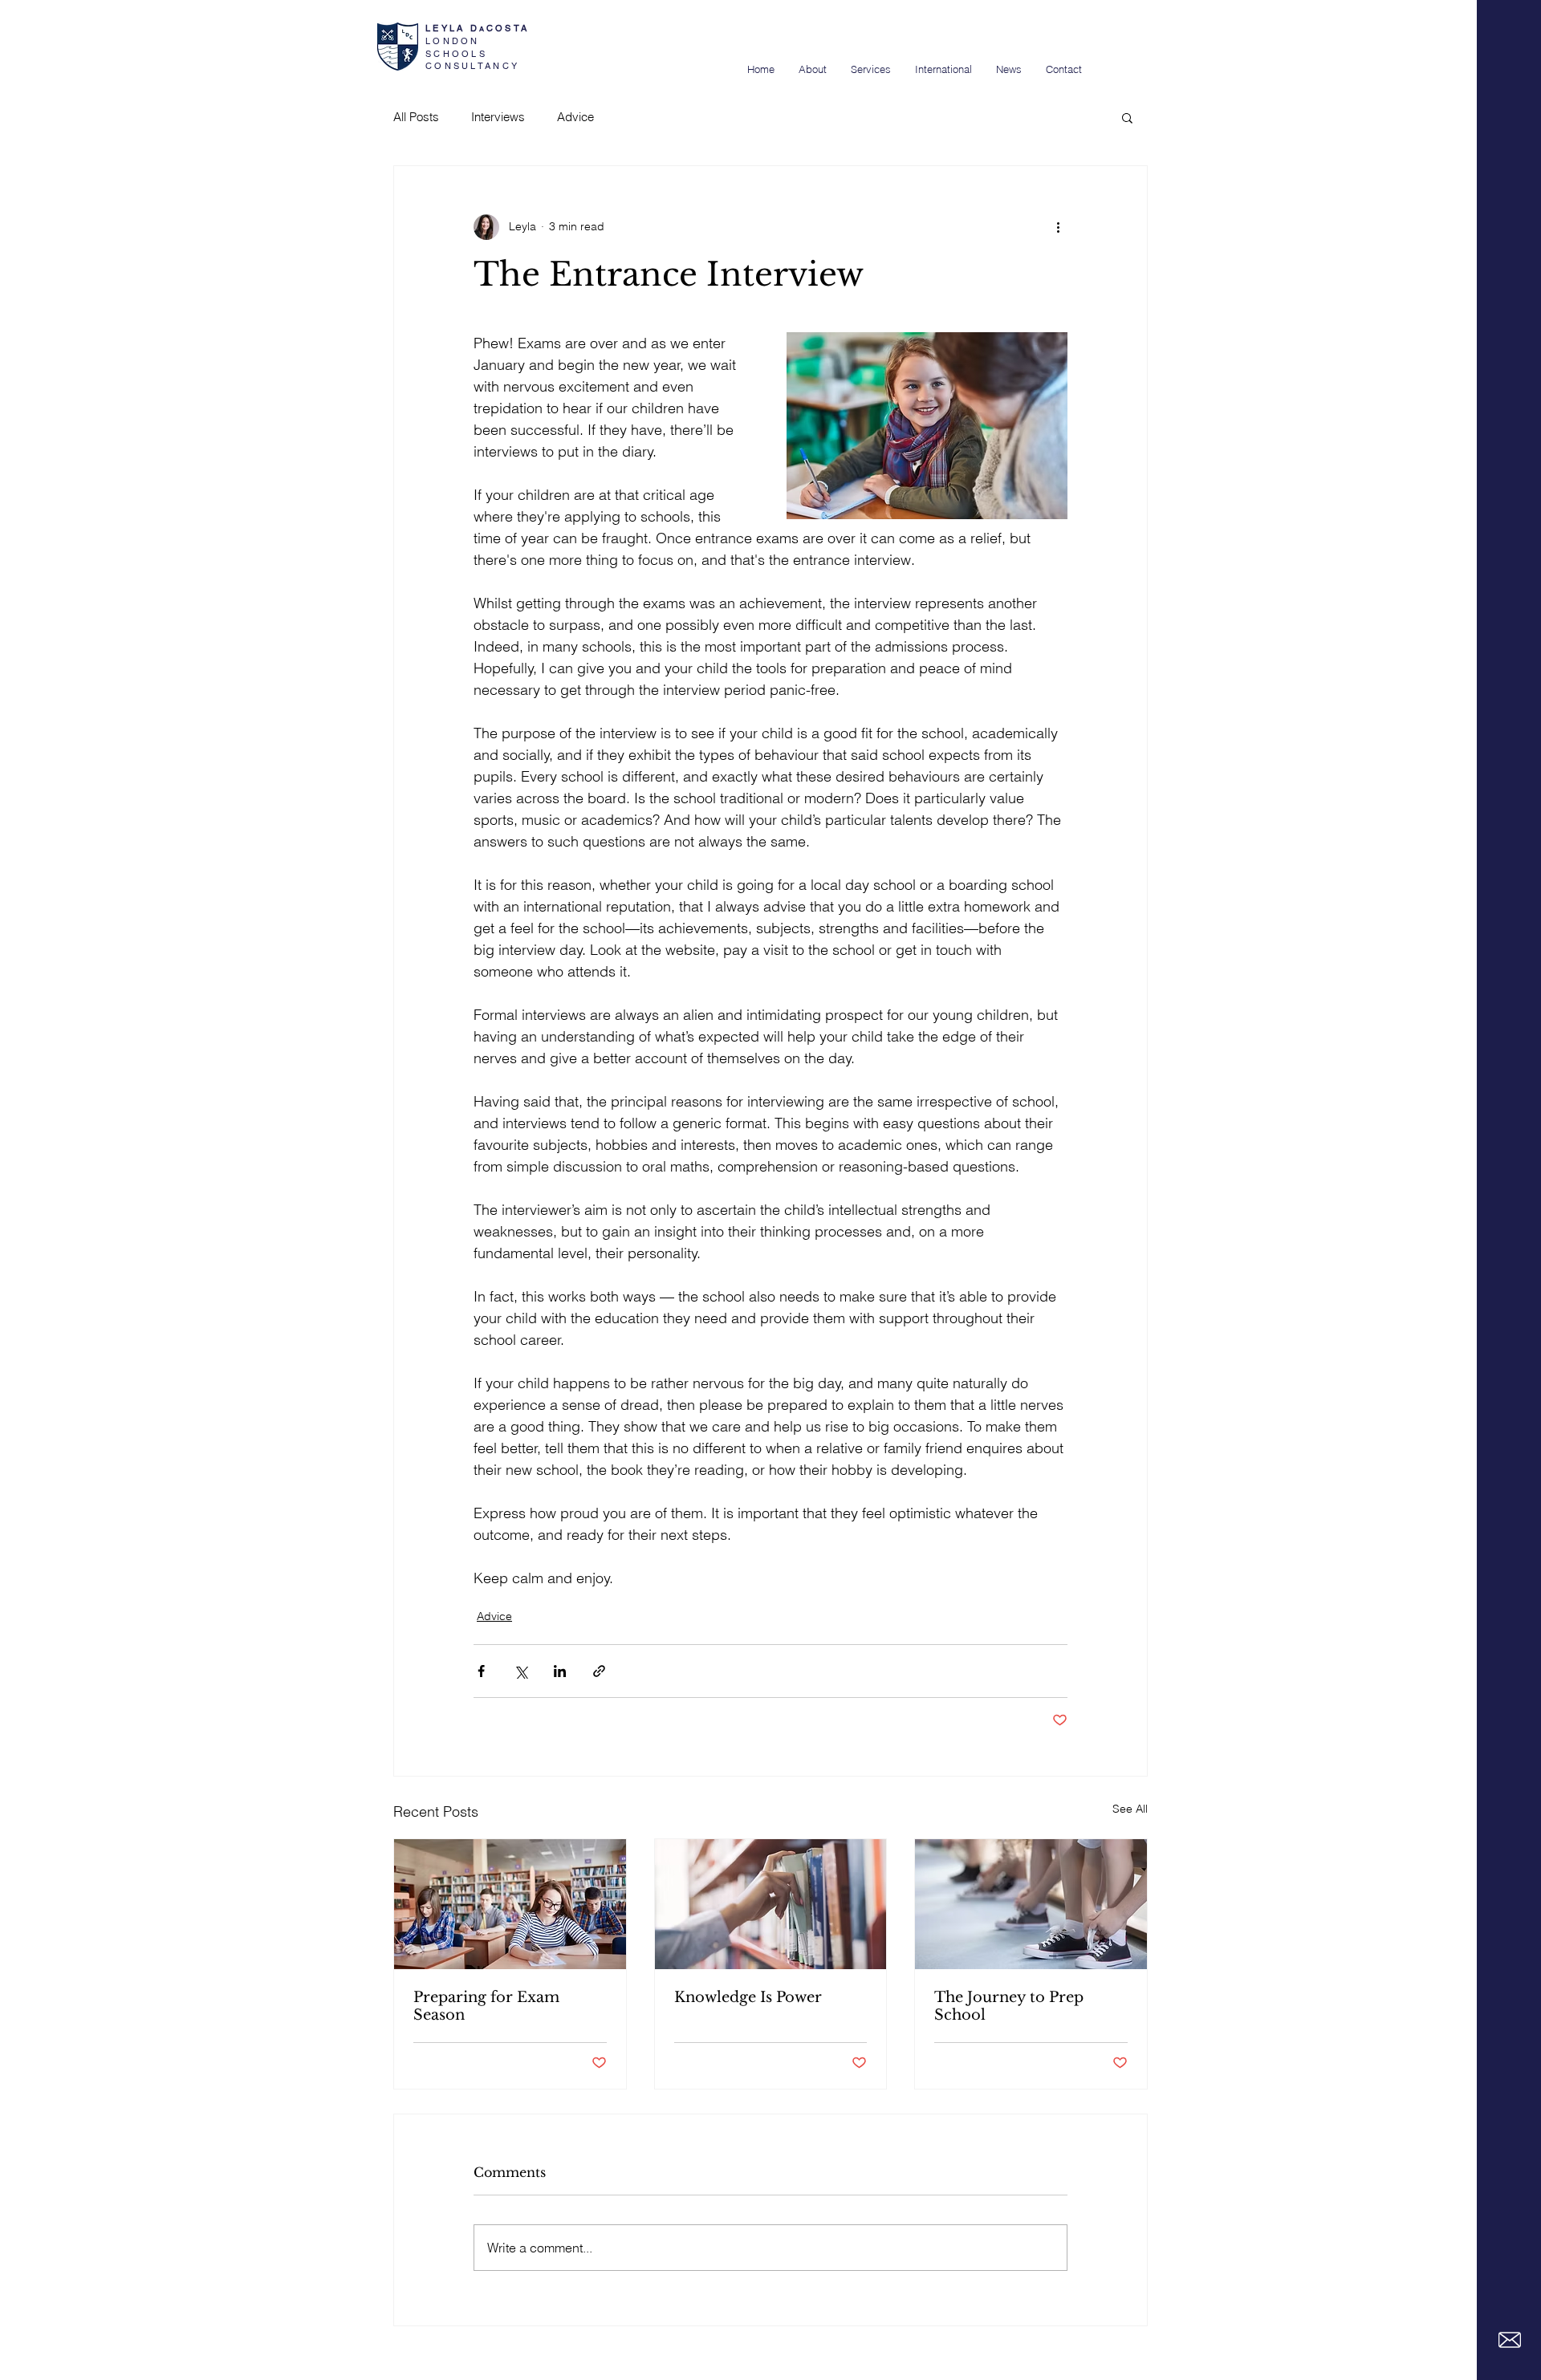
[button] (1127, 117)
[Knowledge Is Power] (771, 1904)
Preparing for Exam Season (486, 2006)
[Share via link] (599, 1671)
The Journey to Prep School (1009, 2006)
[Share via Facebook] (481, 1671)
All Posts (416, 117)
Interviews (498, 117)
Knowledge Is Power (748, 1997)
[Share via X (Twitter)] (520, 1671)
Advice (575, 117)
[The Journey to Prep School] (1031, 1904)
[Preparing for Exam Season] (510, 1904)
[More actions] (1058, 227)
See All (1130, 1809)
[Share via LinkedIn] (560, 1671)
